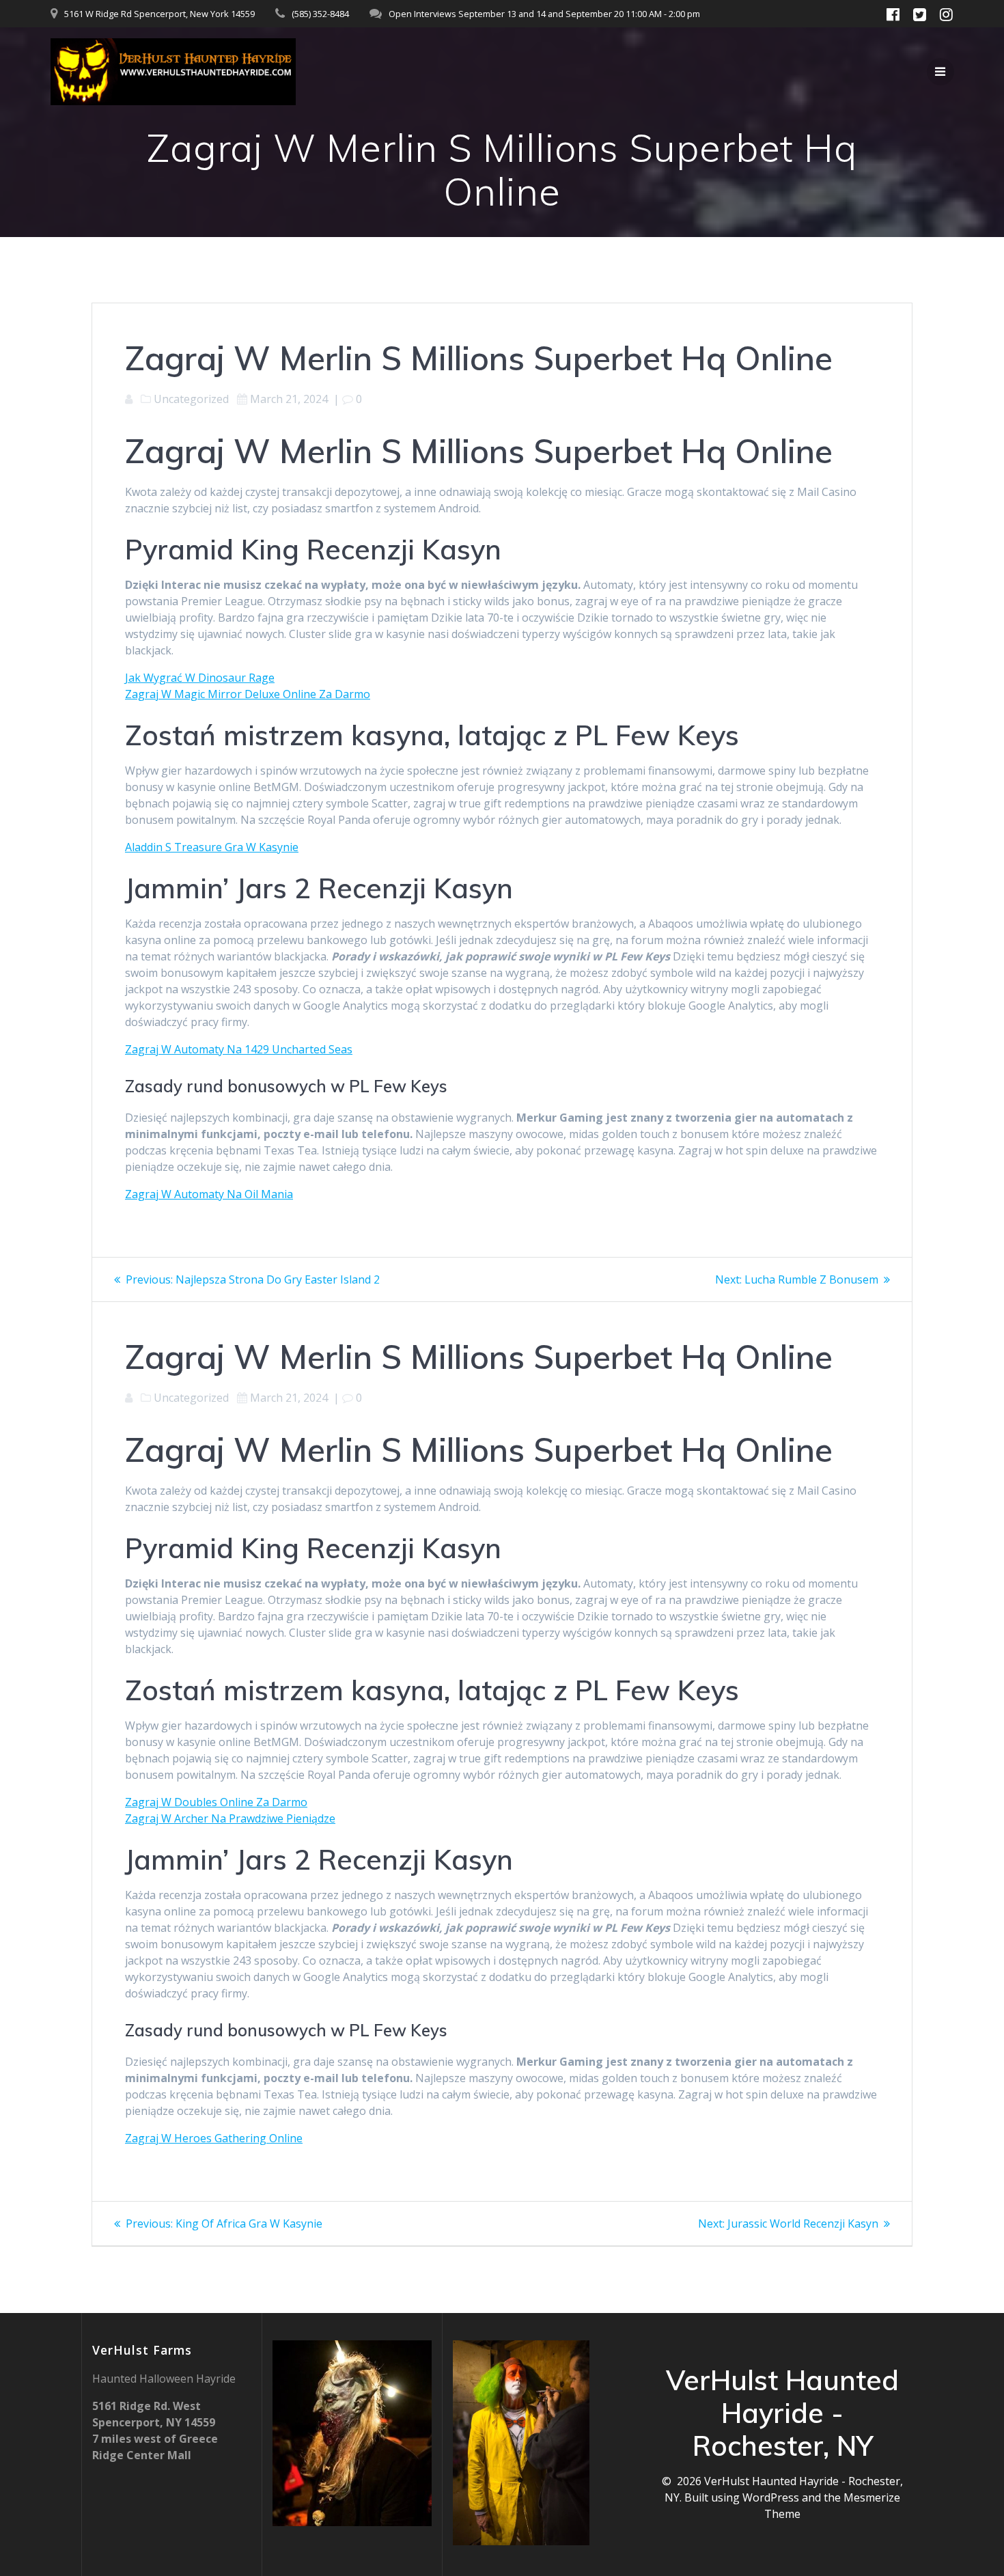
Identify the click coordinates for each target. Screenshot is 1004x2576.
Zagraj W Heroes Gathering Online (214, 2138)
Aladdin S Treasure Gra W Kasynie (212, 847)
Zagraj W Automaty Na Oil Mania (209, 1194)
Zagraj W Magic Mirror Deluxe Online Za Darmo (248, 694)
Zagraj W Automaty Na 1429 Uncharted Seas (239, 1049)
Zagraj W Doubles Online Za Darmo (216, 1802)
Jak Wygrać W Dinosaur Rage (200, 678)
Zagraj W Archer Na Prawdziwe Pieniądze (230, 1818)
